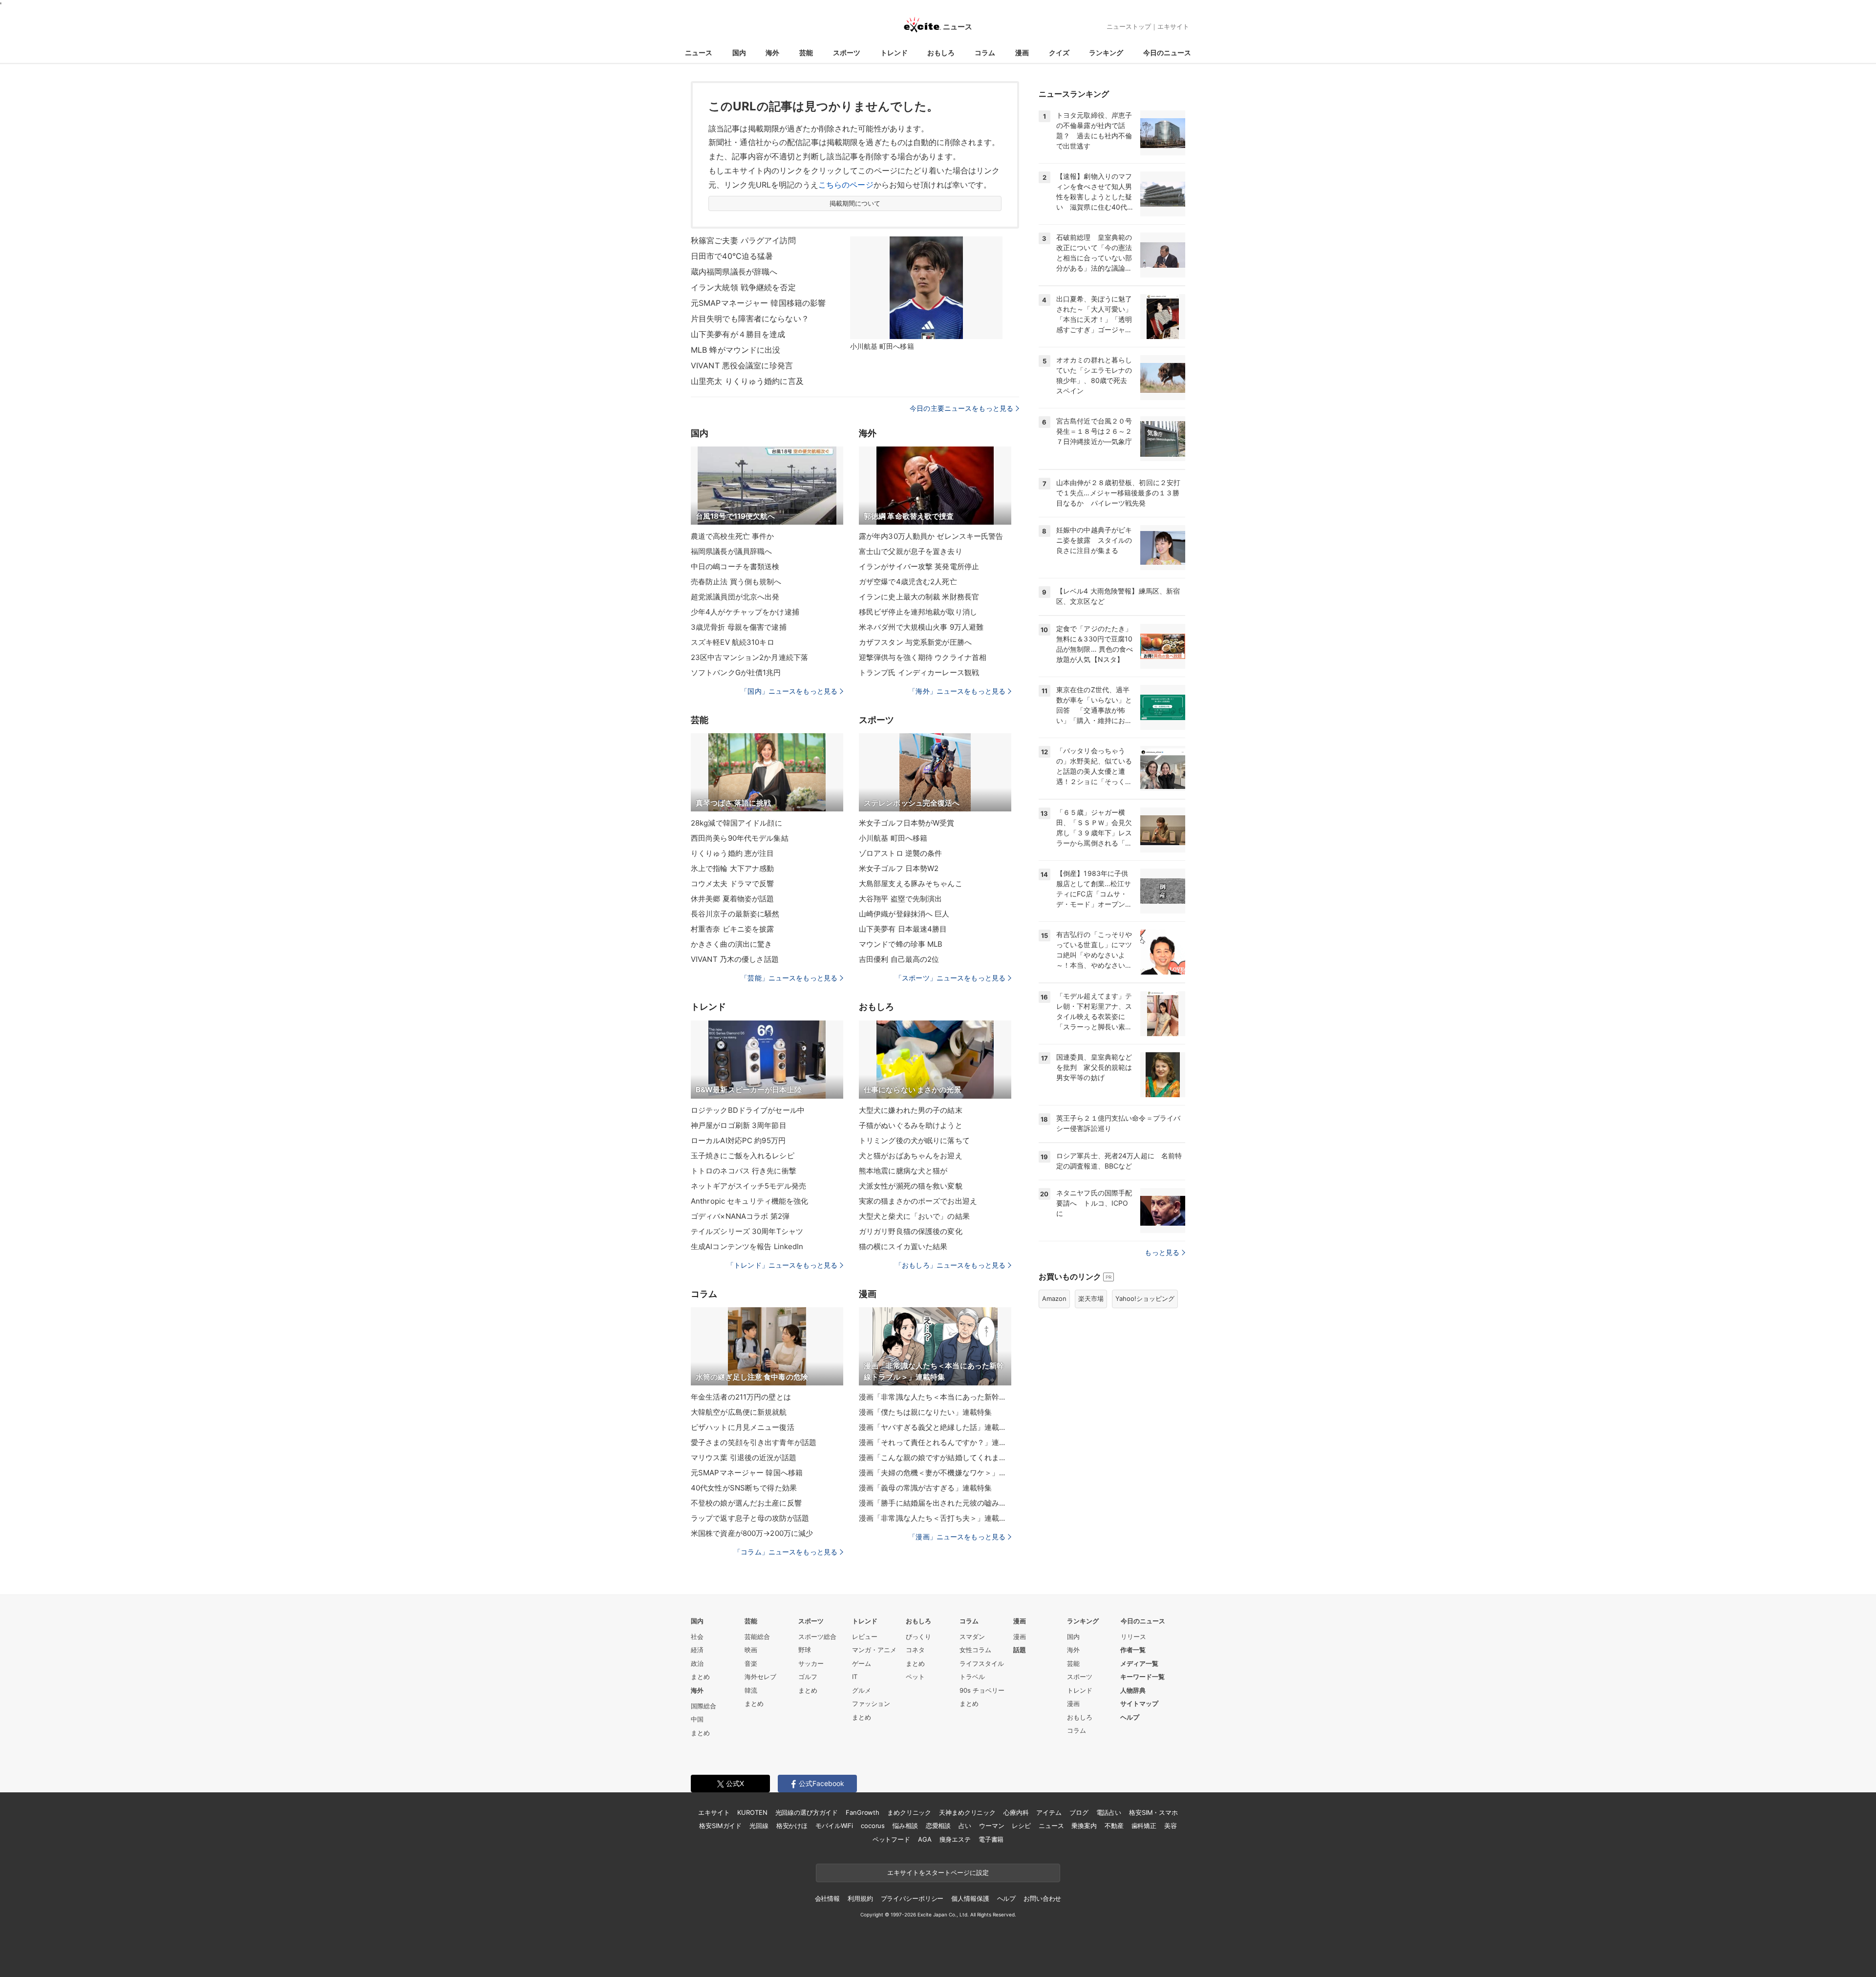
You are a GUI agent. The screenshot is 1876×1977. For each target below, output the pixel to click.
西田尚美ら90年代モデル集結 (740, 838)
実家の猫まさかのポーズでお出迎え (918, 1201)
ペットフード (891, 1839)
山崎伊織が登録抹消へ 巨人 (904, 914)
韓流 (751, 1690)
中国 (697, 1719)
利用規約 (860, 1898)
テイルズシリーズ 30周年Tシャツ (747, 1231)
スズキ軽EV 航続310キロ (733, 642)
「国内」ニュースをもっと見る (789, 691)
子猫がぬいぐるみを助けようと (911, 1125)
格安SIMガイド (720, 1826)
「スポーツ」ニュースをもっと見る (950, 978)
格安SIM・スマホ (1153, 1812)
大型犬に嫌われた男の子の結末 (911, 1110)
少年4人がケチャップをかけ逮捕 (745, 612)
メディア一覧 (1139, 1663)
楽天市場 (1091, 1298)
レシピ (1021, 1826)
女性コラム (975, 1650)
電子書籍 (991, 1839)
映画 (751, 1650)
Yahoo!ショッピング (1145, 1298)
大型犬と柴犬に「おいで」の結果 (914, 1216)
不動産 (1114, 1826)
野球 (805, 1650)
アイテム (1049, 1812)
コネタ (915, 1650)
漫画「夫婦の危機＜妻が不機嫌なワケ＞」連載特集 (935, 1473)
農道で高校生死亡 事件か (732, 536)
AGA (925, 1839)
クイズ (1059, 53)
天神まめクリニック (967, 1812)
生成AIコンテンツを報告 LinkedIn (747, 1246)
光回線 (759, 1826)
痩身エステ (955, 1839)
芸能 (806, 53)
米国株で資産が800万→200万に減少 (752, 1533)
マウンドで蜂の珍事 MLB (901, 944)
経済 (697, 1650)
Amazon (1054, 1298)
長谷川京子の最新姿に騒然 (735, 914)
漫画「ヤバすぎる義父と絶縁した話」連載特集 (935, 1427)
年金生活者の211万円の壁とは (741, 1397)
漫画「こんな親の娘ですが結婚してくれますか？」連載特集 (935, 1457)
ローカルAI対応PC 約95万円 (738, 1140)
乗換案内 (1084, 1826)
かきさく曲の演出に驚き (731, 944)
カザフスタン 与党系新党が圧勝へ (915, 642)
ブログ (1079, 1812)
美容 (1171, 1826)
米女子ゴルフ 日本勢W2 (899, 868)
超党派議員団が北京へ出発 (735, 597)
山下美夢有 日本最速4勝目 (903, 929)
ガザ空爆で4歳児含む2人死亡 (908, 582)
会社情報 (827, 1898)
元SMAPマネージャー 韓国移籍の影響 (758, 303)
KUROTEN (752, 1812)
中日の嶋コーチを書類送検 (735, 566)
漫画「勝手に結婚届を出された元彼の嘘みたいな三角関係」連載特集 (935, 1503)
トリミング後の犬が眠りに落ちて (914, 1140)
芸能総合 (757, 1637)
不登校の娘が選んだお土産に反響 (746, 1503)
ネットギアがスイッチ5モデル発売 (748, 1186)
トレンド (894, 53)
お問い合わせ (1042, 1898)
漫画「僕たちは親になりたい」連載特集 (925, 1412)
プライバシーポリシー (912, 1898)
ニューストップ (1129, 26)
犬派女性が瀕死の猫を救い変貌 (911, 1186)
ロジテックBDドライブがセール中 (748, 1110)
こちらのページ (846, 185)
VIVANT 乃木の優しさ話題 (735, 959)
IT (855, 1677)
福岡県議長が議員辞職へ (731, 551)
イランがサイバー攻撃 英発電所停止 (919, 566)
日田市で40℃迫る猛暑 (732, 256)
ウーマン (991, 1826)
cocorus (873, 1826)
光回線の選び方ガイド (807, 1812)
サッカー (811, 1663)
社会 (697, 1637)
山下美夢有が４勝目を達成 (738, 334)
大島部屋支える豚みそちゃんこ (911, 883)
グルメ (862, 1690)
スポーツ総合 (817, 1637)
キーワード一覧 (1142, 1677)
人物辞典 (1133, 1690)
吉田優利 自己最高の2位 (899, 959)
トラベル (972, 1677)
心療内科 (1016, 1812)
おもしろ (941, 53)
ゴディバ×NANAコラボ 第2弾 (740, 1216)
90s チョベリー (982, 1690)
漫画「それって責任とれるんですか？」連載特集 (935, 1442)
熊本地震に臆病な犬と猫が (903, 1171)
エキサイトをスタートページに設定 (938, 1872)
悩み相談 (905, 1826)
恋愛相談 (938, 1826)
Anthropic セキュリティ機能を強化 (750, 1201)
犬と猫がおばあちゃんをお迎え (911, 1156)
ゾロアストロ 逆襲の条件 (900, 853)
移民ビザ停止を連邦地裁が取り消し (918, 612)
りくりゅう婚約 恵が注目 (732, 853)
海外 (772, 53)
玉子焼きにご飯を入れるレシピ (743, 1156)
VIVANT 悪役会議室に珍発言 (742, 365)
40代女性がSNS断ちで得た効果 (744, 1488)
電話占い (1109, 1812)
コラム (985, 53)
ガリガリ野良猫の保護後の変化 (911, 1231)
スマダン (972, 1637)
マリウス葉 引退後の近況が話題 (744, 1457)
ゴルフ (808, 1677)
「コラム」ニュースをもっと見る (786, 1552)
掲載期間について (855, 203)
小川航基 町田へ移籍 (893, 838)
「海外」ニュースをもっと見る (957, 691)
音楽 (751, 1663)
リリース (1133, 1637)
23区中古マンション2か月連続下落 (749, 657)
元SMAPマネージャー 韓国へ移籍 (747, 1473)
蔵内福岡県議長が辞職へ (734, 272)
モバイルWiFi (834, 1826)
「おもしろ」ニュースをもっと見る (950, 1265)
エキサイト (1173, 26)
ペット (915, 1677)
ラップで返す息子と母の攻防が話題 (750, 1518)
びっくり (918, 1637)
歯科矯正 (1144, 1826)
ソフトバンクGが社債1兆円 (736, 672)
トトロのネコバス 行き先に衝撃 (744, 1171)
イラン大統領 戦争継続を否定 (743, 287)
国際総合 (703, 1706)
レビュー (865, 1637)
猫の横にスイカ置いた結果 (903, 1246)
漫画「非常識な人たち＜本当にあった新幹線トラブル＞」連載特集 (935, 1397)
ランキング (1106, 53)
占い (965, 1826)
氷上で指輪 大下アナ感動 (732, 868)
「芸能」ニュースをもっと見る (789, 978)
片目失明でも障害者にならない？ (750, 319)
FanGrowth (863, 1812)
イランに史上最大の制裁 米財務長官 (919, 597)
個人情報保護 (970, 1898)
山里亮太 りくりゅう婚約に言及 (747, 381)
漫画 (1022, 53)
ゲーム (862, 1663)
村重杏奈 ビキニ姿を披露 (732, 929)
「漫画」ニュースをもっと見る (957, 1537)
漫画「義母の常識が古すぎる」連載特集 (925, 1488)
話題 (1020, 1650)
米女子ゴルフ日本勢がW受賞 (907, 823)
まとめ (700, 1677)
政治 (697, 1663)
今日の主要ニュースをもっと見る (961, 408)
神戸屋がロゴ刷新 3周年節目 (739, 1125)
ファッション (871, 1703)
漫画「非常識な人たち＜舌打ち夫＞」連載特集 (935, 1518)
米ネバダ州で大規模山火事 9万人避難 (921, 627)
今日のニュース (1167, 53)
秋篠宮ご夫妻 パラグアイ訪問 (743, 240)
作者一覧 (1133, 1650)
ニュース (699, 53)
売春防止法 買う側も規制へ (736, 582)
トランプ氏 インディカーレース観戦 (919, 672)
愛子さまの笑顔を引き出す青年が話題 (754, 1442)
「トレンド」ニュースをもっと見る (782, 1265)
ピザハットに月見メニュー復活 (743, 1427)
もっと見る (1162, 1252)
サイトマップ (1139, 1703)
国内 (739, 53)
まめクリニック (909, 1812)
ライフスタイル (982, 1663)
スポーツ (847, 53)
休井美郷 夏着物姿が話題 (732, 899)
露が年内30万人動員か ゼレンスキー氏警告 (931, 536)
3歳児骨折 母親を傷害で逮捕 (739, 627)
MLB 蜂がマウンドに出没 (736, 350)
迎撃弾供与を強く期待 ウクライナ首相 (923, 657)
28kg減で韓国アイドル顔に (736, 823)
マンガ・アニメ (874, 1650)
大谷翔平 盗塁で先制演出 (900, 899)
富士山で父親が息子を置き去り (911, 551)
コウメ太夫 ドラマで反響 (732, 883)
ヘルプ (1130, 1717)
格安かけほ (792, 1826)
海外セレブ (760, 1677)
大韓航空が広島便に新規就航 (739, 1412)
